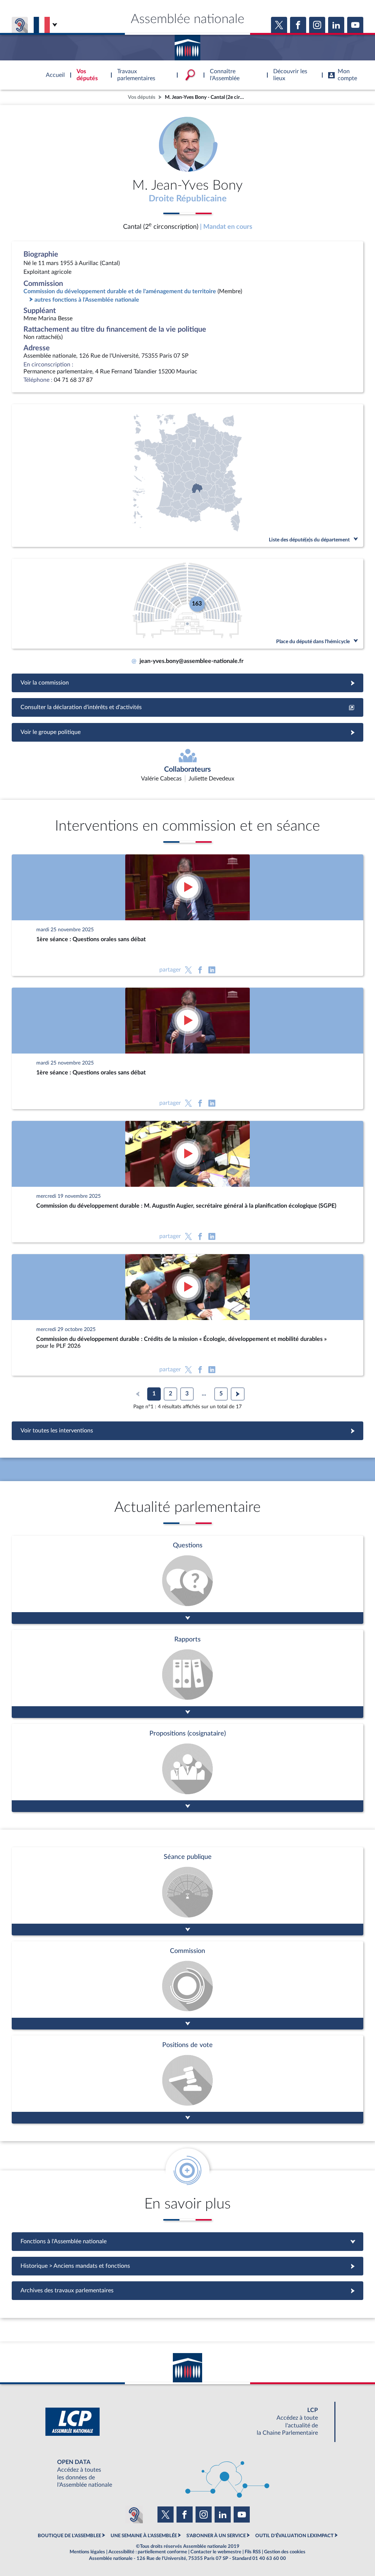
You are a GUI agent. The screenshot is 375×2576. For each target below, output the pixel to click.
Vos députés (142, 97)
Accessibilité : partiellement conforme (148, 2552)
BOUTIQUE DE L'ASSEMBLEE (69, 2536)
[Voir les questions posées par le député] (187, 1580)
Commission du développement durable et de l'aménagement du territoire (120, 291)
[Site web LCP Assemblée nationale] (187, 2422)
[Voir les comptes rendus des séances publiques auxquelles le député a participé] (187, 1891)
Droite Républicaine (188, 199)
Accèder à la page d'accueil (187, 45)
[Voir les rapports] (187, 1674)
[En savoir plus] (187, 1768)
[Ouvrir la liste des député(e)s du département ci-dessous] (187, 476)
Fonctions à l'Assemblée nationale (188, 2241)
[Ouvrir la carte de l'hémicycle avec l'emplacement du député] (187, 604)
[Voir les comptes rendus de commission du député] (187, 1985)
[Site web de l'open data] (187, 2474)
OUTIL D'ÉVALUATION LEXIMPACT (294, 2536)
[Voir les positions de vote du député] (187, 2079)
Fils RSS (253, 2552)
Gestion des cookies (285, 2552)
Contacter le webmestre (216, 2552)
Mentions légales (87, 2552)
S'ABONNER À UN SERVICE (216, 2536)
